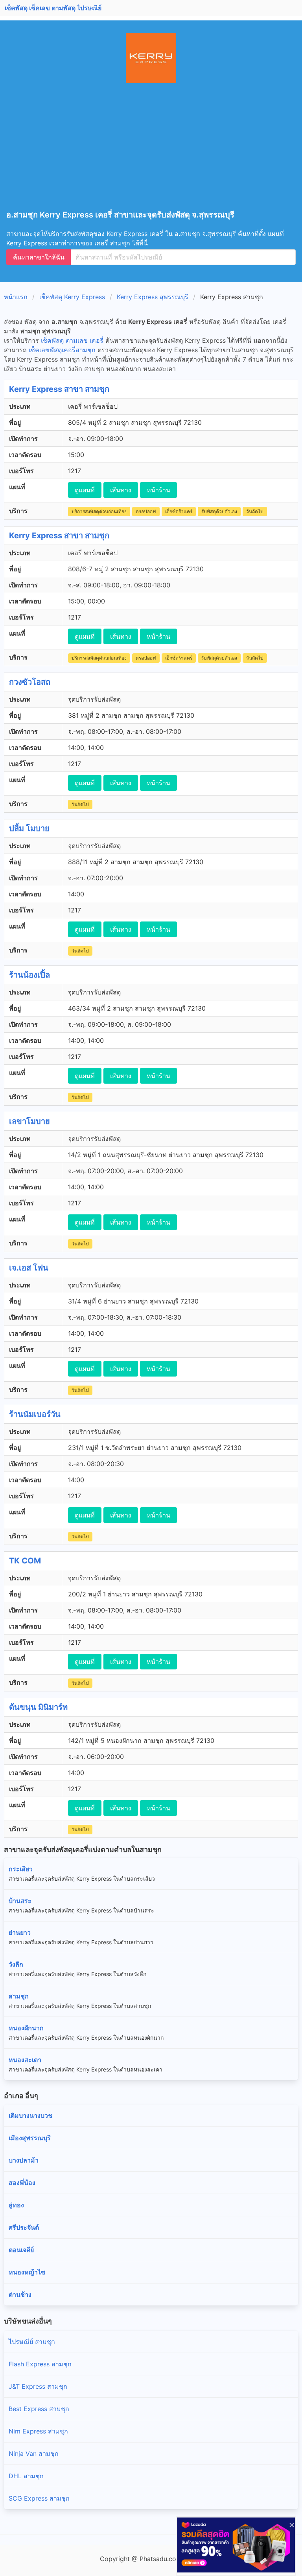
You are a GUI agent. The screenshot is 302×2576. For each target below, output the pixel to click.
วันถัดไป (255, 511)
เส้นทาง (121, 490)
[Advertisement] (154, 152)
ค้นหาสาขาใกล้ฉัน (39, 257)
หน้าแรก (16, 297)
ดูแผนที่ (85, 490)
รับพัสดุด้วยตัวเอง (219, 511)
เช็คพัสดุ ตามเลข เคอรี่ (72, 340)
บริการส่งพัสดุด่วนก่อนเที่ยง (99, 511)
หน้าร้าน (158, 490)
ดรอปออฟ (146, 511)
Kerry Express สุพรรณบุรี (153, 297)
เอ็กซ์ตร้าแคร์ (179, 511)
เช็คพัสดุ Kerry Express (72, 297)
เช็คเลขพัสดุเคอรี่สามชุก (62, 350)
